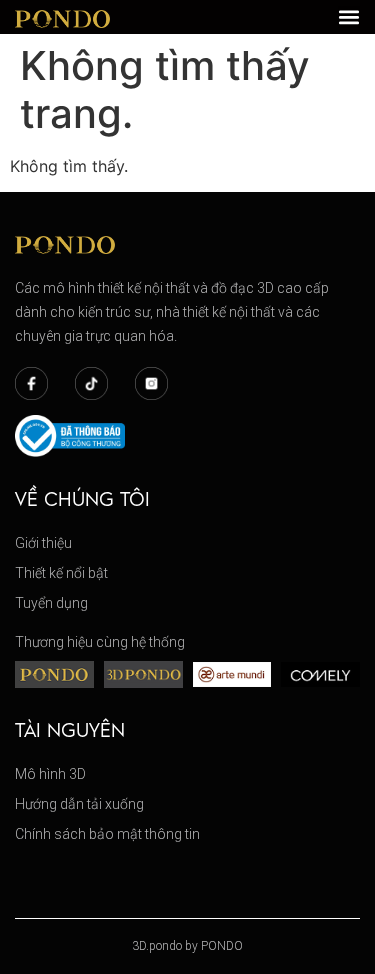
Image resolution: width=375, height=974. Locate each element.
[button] (349, 17)
